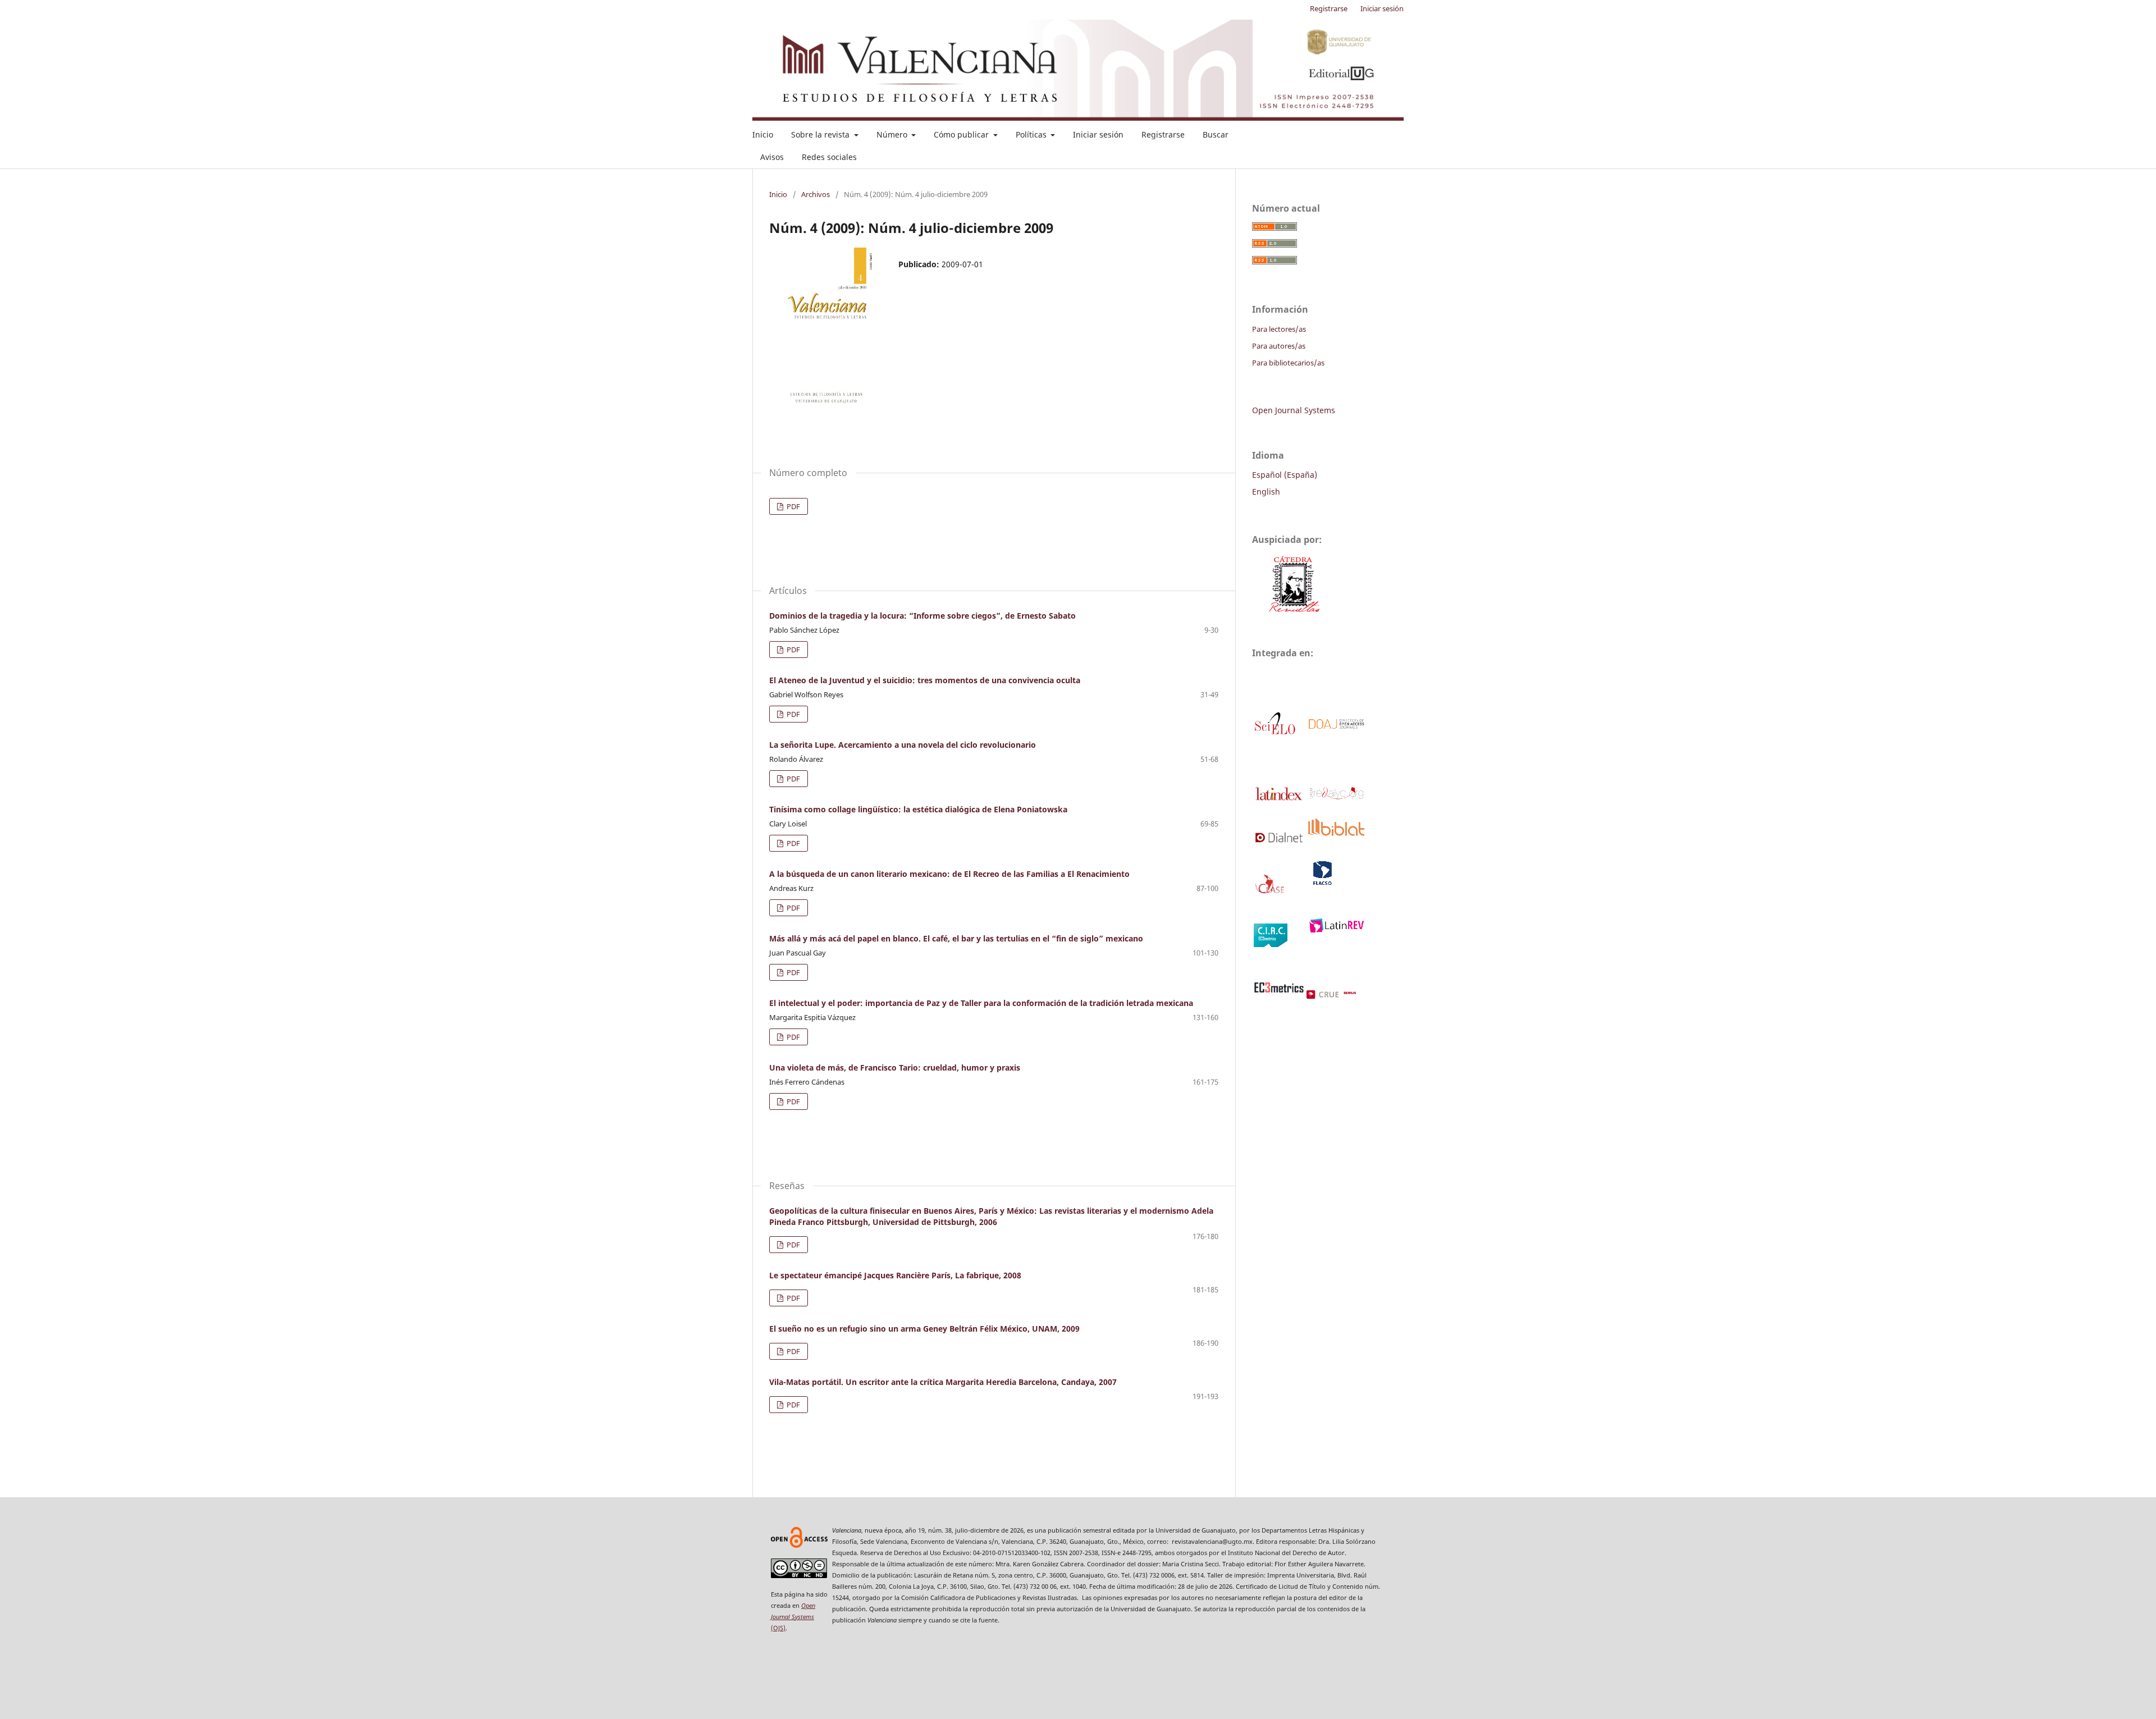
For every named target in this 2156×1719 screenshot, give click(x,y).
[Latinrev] (1335, 929)
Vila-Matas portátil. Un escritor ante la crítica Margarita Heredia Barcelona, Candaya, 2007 (943, 1382)
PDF (792, 506)
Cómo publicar (962, 134)
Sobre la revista (821, 134)
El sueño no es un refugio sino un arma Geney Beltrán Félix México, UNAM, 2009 (924, 1329)
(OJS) (793, 1617)
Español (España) (1285, 475)
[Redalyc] (1335, 797)
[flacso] (1321, 883)
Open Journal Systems (1294, 410)
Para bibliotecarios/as (1288, 363)
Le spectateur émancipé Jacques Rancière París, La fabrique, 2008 (895, 1275)
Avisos (772, 157)
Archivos (816, 194)
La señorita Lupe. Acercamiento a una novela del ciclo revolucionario (903, 745)
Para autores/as (1279, 346)
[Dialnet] (1279, 840)
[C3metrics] (1279, 990)
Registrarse (1163, 134)
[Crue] (1344, 996)
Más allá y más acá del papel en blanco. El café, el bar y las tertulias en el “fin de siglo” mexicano (956, 938)
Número (893, 134)
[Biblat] (1335, 833)
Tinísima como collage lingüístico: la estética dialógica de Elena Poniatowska (918, 809)
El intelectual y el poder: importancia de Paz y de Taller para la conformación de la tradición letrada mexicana (981, 1003)
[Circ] (1271, 944)
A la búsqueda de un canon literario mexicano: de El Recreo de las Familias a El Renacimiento (949, 874)
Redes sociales (829, 157)
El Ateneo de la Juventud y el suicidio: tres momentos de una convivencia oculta (925, 680)
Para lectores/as (1279, 329)
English (1266, 492)
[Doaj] (1335, 727)
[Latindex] (1279, 800)
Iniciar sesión (1098, 134)
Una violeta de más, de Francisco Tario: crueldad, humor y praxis (895, 1067)
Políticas (1032, 134)
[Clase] (1271, 892)
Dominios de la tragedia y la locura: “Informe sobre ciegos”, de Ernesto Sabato (922, 616)
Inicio (763, 134)
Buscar (1216, 134)
